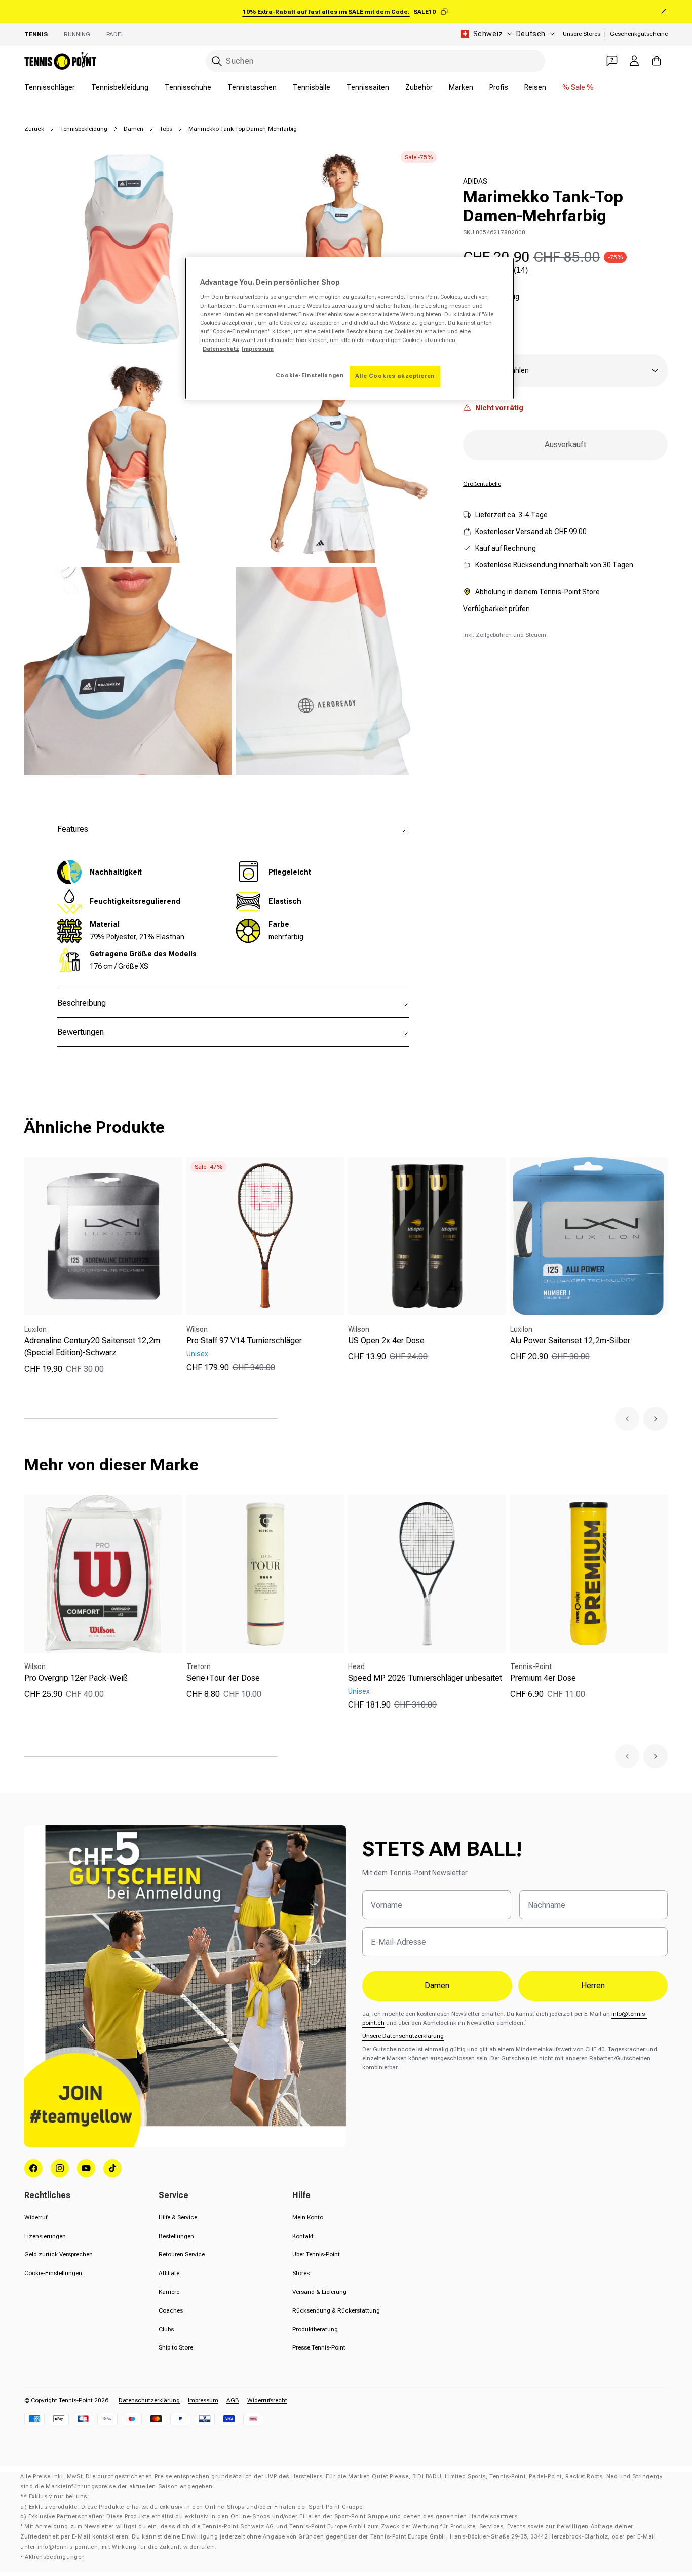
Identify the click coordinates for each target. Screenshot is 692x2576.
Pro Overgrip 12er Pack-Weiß (76, 1678)
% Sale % (578, 87)
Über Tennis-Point (316, 2254)
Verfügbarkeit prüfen (496, 609)
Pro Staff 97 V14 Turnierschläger (244, 1340)
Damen (133, 129)
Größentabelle (482, 484)
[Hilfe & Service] (612, 61)
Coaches (171, 2310)
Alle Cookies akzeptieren (395, 376)
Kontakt (303, 2236)
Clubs (166, 2329)
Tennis (36, 34)
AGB (233, 2400)
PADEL (115, 34)
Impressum (203, 2400)
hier (301, 340)
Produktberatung (315, 2329)
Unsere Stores (582, 34)
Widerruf (36, 2217)
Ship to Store (176, 2347)
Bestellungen (176, 2236)
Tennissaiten (368, 87)
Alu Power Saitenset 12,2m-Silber (570, 1340)
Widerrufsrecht (267, 2400)
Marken (461, 87)
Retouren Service (182, 2254)
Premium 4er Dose (543, 1678)
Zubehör (419, 87)
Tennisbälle (312, 87)
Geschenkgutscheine (639, 34)
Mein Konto (308, 2217)
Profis (499, 87)
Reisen (535, 87)
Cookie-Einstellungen (53, 2273)
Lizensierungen (45, 2236)
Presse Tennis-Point (319, 2347)
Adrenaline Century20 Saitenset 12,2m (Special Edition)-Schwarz (92, 1347)
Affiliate (169, 2273)
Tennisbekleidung (120, 87)
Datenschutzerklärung (149, 2400)
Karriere (169, 2292)
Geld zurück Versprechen (59, 2254)
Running (77, 34)
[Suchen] (217, 61)
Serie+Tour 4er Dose (223, 1678)
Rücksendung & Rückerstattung (336, 2310)
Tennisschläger (50, 87)
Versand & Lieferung (319, 2292)
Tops (166, 129)
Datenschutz (221, 349)
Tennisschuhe (188, 87)
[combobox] (375, 61)
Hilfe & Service (178, 2217)
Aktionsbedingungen (55, 2557)
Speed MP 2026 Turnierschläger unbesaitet (425, 1678)
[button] (627, 1419)
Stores (301, 2273)
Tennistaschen (252, 87)
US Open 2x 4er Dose (386, 1340)
